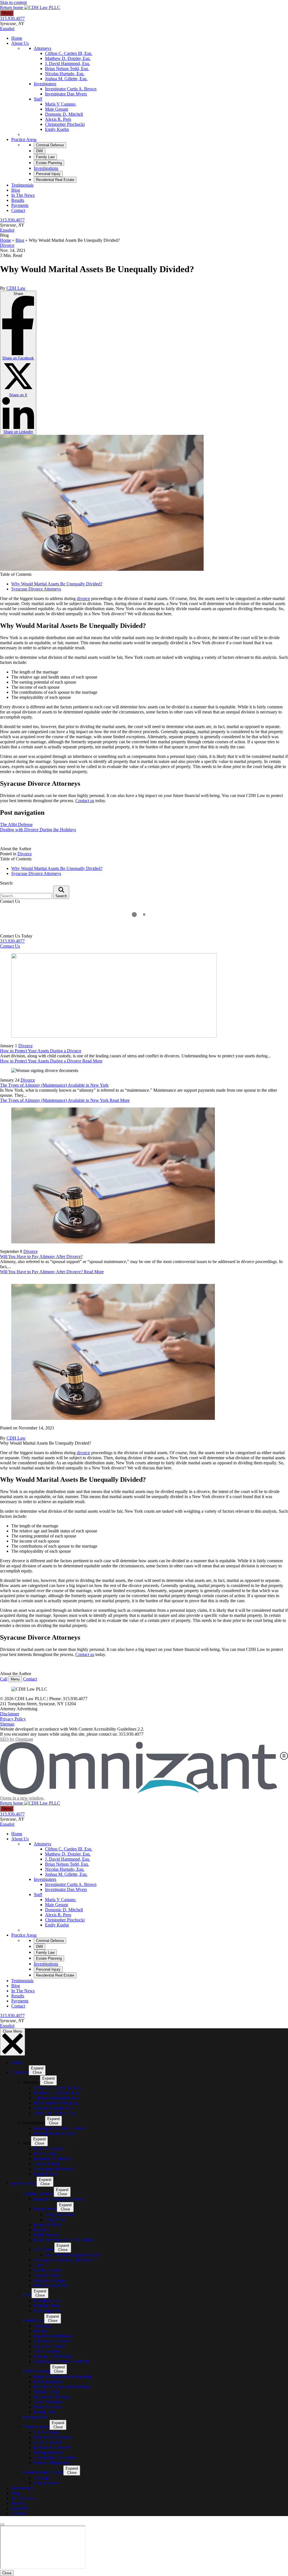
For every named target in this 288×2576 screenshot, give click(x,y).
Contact (18, 210)
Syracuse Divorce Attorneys (36, 589)
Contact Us (10, 946)
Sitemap (7, 1724)
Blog (16, 190)
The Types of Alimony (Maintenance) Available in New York (54, 1085)
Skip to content (13, 2)
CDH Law (16, 288)
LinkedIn (18, 432)
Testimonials (22, 185)
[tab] (50, 145)
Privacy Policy (13, 1719)
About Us (20, 43)
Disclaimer (10, 1714)
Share (18, 363)
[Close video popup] (2, 2524)
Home (17, 38)
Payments (20, 205)
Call (4, 1679)
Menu (7, 13)
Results (18, 200)
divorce (83, 598)
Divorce (7, 245)
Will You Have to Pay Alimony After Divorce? (41, 1256)
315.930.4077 (12, 18)
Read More (51, 1061)
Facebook (18, 358)
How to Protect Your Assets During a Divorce (41, 1051)
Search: (7, 883)
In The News (23, 195)
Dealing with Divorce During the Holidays (38, 830)
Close (7, 2573)
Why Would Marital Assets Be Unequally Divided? (57, 584)
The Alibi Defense (16, 824)
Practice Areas (24, 139)
